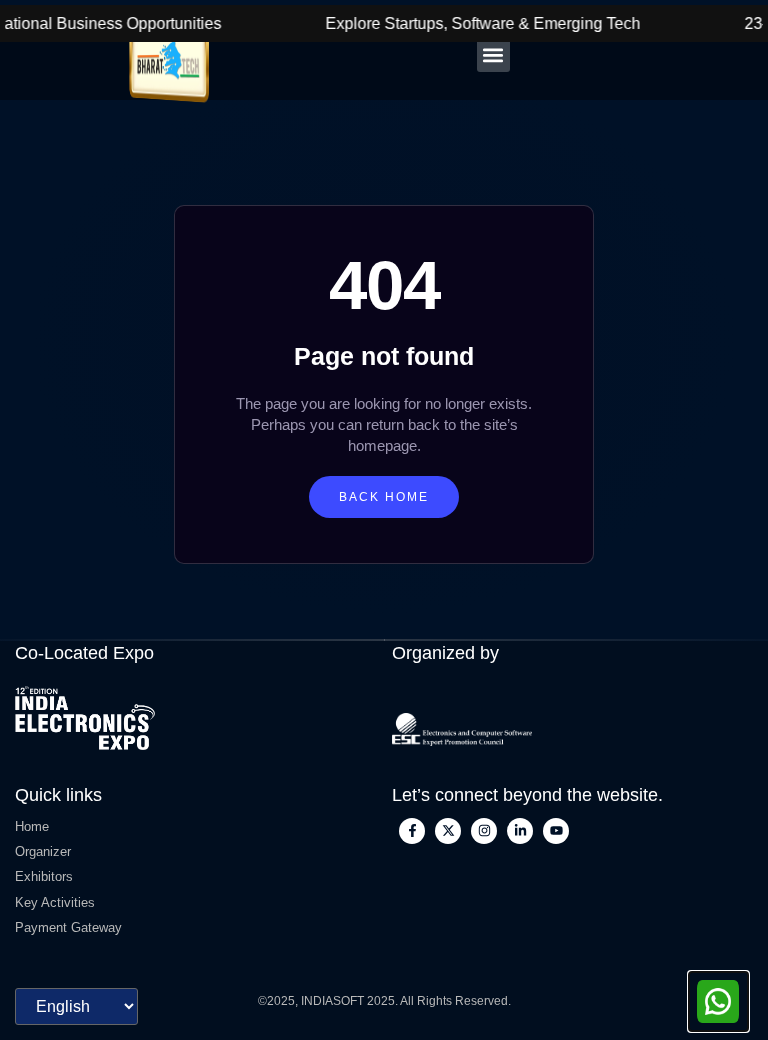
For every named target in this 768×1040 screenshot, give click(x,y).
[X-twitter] (448, 831)
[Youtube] (556, 831)
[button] (493, 55)
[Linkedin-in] (520, 831)
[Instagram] (484, 831)
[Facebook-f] (412, 831)
